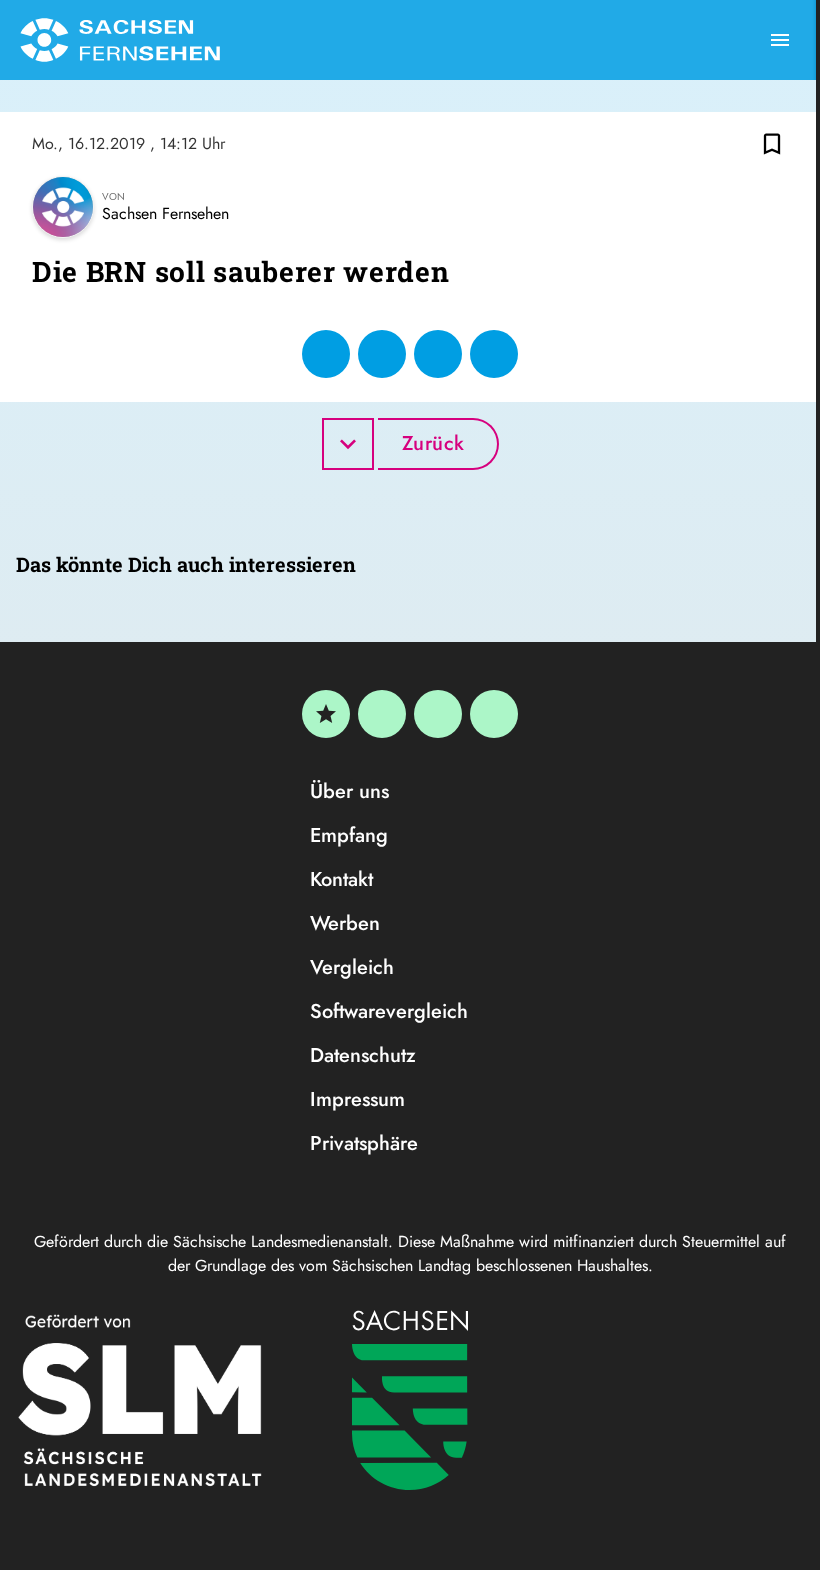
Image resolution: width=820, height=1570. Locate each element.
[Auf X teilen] (382, 354)
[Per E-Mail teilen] (494, 354)
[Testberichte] (326, 714)
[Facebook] (382, 714)
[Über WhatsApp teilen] (438, 354)
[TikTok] (494, 714)
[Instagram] (438, 714)
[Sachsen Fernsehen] (120, 40)
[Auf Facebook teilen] (326, 354)
